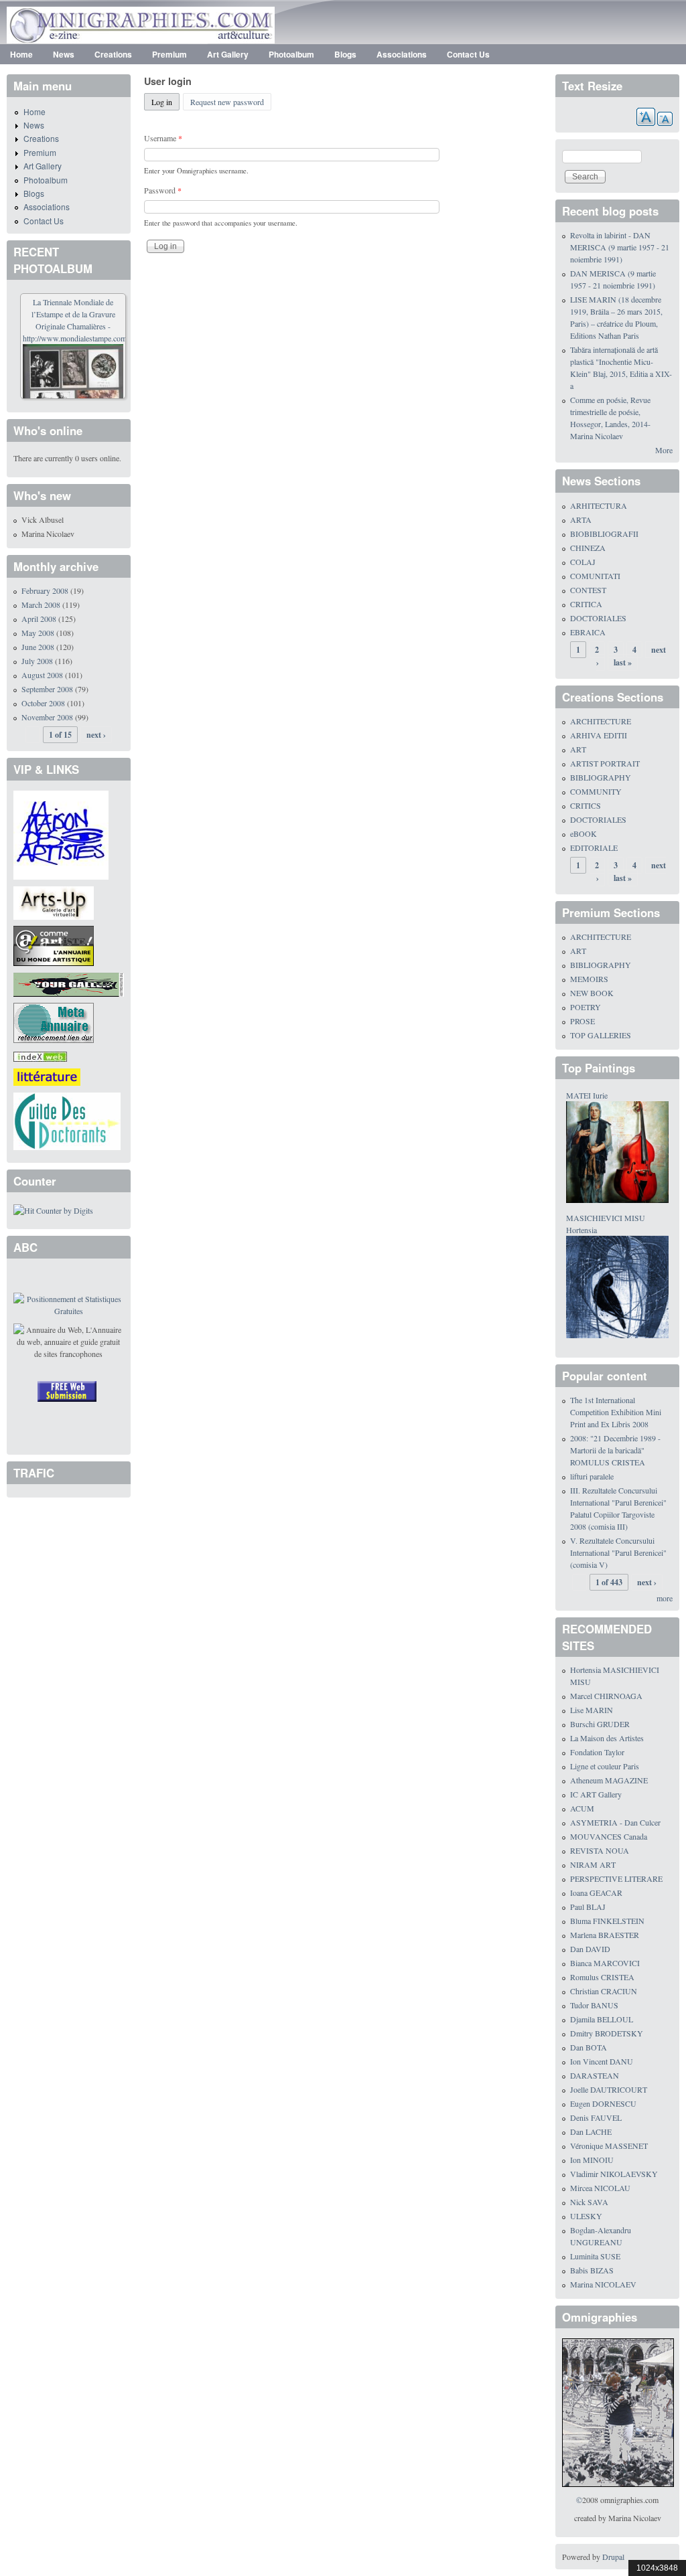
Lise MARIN (592, 1710)
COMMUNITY (596, 791)
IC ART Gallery (596, 1794)
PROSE (582, 1021)
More (664, 450)
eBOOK (584, 833)
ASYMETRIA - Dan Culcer (615, 1822)
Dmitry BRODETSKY (607, 2033)
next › (96, 735)
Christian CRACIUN (604, 1991)
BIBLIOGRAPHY (601, 777)
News (64, 54)
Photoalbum (291, 54)
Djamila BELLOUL (602, 2019)
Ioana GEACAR (596, 1893)
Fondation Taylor (597, 1752)
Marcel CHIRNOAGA (606, 1696)
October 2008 (43, 703)
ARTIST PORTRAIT (605, 763)
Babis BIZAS (592, 2270)
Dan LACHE (591, 2131)
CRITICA (586, 604)
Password (163, 190)
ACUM (582, 1808)
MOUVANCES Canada (609, 1836)
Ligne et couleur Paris (605, 1766)
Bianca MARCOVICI (605, 1963)
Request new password (227, 102)
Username (163, 138)
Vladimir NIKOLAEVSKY (614, 2174)
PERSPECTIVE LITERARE (616, 1878)
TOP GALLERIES (601, 1035)
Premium (169, 54)
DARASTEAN (595, 2075)
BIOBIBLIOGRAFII (604, 534)
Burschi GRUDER (600, 1724)
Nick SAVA (589, 2202)
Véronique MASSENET (609, 2146)
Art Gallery (228, 54)
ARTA (581, 519)
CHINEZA (588, 548)
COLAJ (583, 562)
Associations (402, 54)
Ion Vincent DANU (602, 2061)
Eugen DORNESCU (603, 2103)
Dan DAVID (590, 1949)
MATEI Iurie (587, 1095)
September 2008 (47, 689)
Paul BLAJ (588, 1907)
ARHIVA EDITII (599, 735)
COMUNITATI (595, 576)
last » (623, 662)
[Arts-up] (54, 901)
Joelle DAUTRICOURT (609, 2089)
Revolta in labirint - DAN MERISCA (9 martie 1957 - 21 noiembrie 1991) (620, 247)
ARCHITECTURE (601, 721)
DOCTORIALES (598, 618)
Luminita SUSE (595, 2256)
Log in (165, 102)
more (665, 1598)
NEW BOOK (592, 993)
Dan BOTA (589, 2047)
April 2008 (39, 619)
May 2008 (38, 633)
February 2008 (45, 590)
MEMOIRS (589, 979)
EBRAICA (588, 632)
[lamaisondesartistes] (61, 833)
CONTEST (588, 590)
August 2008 (42, 675)
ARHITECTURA (599, 505)
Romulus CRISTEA (602, 1977)
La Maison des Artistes (607, 1738)
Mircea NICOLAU (600, 2188)
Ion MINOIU (592, 2160)
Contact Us (468, 54)
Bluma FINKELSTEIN (607, 1921)
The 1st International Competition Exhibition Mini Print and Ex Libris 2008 (616, 1412)
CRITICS (586, 805)
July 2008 (37, 661)
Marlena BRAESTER (605, 1935)
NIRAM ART (593, 1864)
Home (21, 54)
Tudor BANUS (594, 2005)
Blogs (345, 54)
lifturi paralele (592, 1476)
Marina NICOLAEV (603, 2284)
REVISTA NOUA (600, 1850)
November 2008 (47, 717)
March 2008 (41, 605)
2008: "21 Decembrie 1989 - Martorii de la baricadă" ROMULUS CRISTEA (615, 1450)
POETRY (586, 1007)
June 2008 (38, 647)
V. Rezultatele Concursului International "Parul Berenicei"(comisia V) (618, 1552)
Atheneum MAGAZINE (609, 1780)
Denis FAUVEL (596, 2117)
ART (578, 749)
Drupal (613, 2557)
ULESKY (586, 2216)
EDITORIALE (594, 848)
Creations (113, 54)
